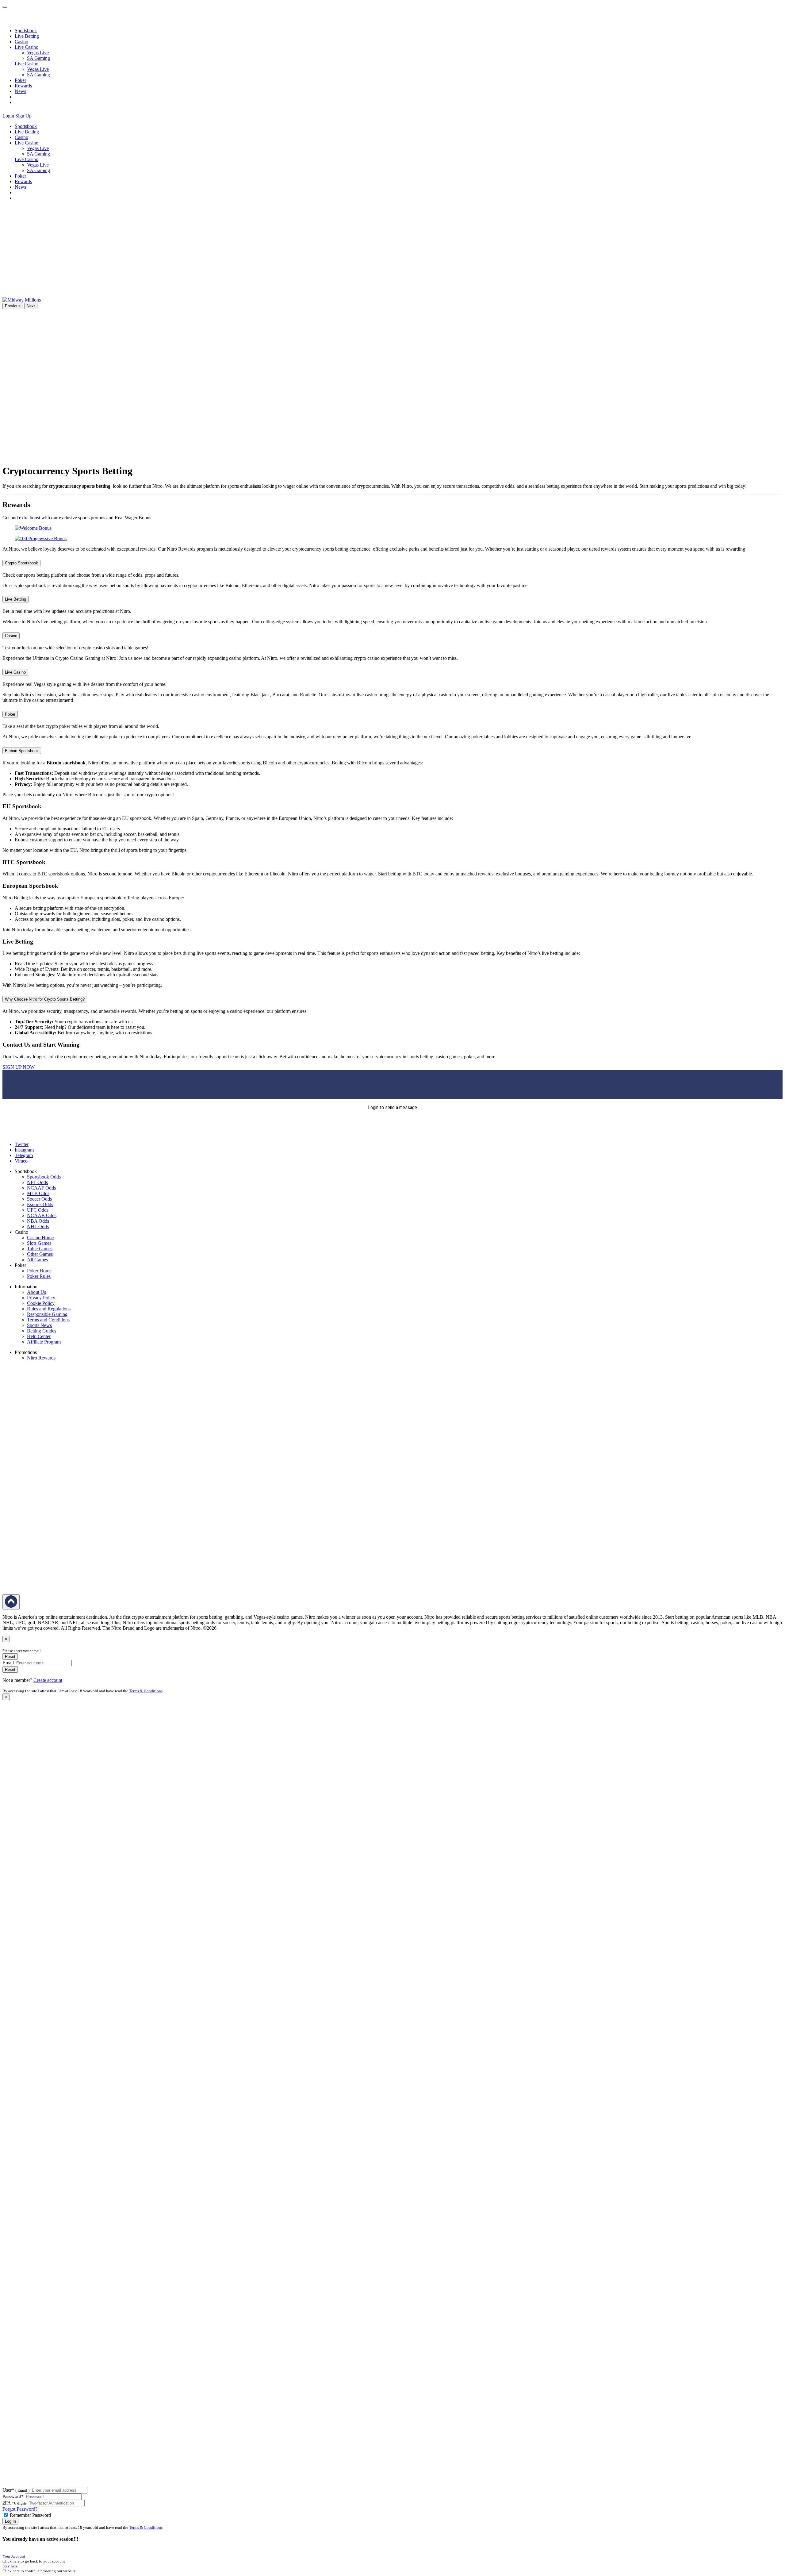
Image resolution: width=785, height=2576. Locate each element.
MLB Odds (38, 1193)
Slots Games (39, 1243)
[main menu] (5, 7)
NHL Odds (38, 1226)
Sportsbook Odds (44, 1177)
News (20, 91)
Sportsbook (26, 31)
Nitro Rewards (41, 1358)
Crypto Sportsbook (21, 563)
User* (16, 2490)
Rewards (23, 86)
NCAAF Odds (41, 1188)
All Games (37, 1260)
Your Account (14, 2556)
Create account (48, 1680)
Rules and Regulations (49, 1309)
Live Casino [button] (27, 47)
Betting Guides (42, 1331)
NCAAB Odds (42, 1215)
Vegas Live (38, 53)
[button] (36, 116)
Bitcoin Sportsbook (22, 751)
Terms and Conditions (48, 1320)
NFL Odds (37, 1182)
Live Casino (27, 64)
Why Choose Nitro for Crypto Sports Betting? (45, 999)
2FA (7, 2503)
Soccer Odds (39, 1199)
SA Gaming (38, 58)
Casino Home (40, 1238)
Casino (21, 42)
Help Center (39, 1336)
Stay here (10, 2566)
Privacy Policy (41, 1298)
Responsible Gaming (47, 1314)
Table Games (40, 1249)
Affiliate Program (44, 1342)
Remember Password (30, 2515)
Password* (13, 2496)
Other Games (40, 1254)
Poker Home (39, 1271)
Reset (10, 1657)
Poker (20, 80)
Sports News (39, 1325)
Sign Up (23, 116)
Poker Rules (39, 1276)
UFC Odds (38, 1210)
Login (8, 116)
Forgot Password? (20, 2509)
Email (8, 1663)
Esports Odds (40, 1204)
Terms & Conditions (146, 1691)
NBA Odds (38, 1221)
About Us (36, 1292)
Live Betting (27, 36)
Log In (10, 2521)
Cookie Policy (41, 1303)
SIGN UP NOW (19, 1067)
